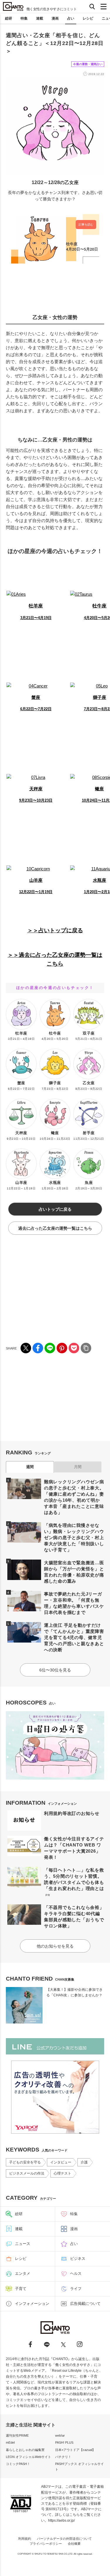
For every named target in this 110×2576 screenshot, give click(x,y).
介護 (84, 2162)
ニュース (23, 2244)
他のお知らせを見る (55, 1946)
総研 (9, 18)
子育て (21, 2289)
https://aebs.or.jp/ (61, 2520)
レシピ (88, 18)
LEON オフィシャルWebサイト (28, 2457)
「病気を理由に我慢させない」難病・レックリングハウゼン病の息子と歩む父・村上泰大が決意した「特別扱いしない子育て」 (74, 1538)
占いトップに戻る (55, 1209)
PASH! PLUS (64, 2442)
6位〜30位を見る (55, 1670)
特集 (24, 18)
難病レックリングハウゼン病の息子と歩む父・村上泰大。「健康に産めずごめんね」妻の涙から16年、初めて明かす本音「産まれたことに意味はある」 (74, 1497)
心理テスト (62, 2173)
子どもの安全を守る (25, 2162)
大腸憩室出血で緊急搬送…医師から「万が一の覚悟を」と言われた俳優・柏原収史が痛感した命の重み (74, 1572)
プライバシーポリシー (46, 2544)
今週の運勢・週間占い (88, 64)
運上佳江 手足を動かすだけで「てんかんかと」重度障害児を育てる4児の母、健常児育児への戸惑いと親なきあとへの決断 (74, 1637)
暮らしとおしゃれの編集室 (25, 2450)
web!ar (60, 2435)
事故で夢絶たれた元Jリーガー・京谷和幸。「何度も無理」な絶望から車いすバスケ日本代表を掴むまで (74, 1603)
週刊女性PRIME (17, 2435)
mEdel (10, 2442)
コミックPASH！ (18, 2464)
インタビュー (61, 2162)
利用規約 (25, 2539)
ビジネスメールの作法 (27, 2173)
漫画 (55, 18)
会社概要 (74, 2544)
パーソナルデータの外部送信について (64, 2539)
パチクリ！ (63, 2457)
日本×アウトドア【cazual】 (75, 2450)
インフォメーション (32, 2304)
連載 (40, 18)
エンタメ (23, 2273)
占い (71, 18)
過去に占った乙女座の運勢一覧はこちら (55, 1228)
